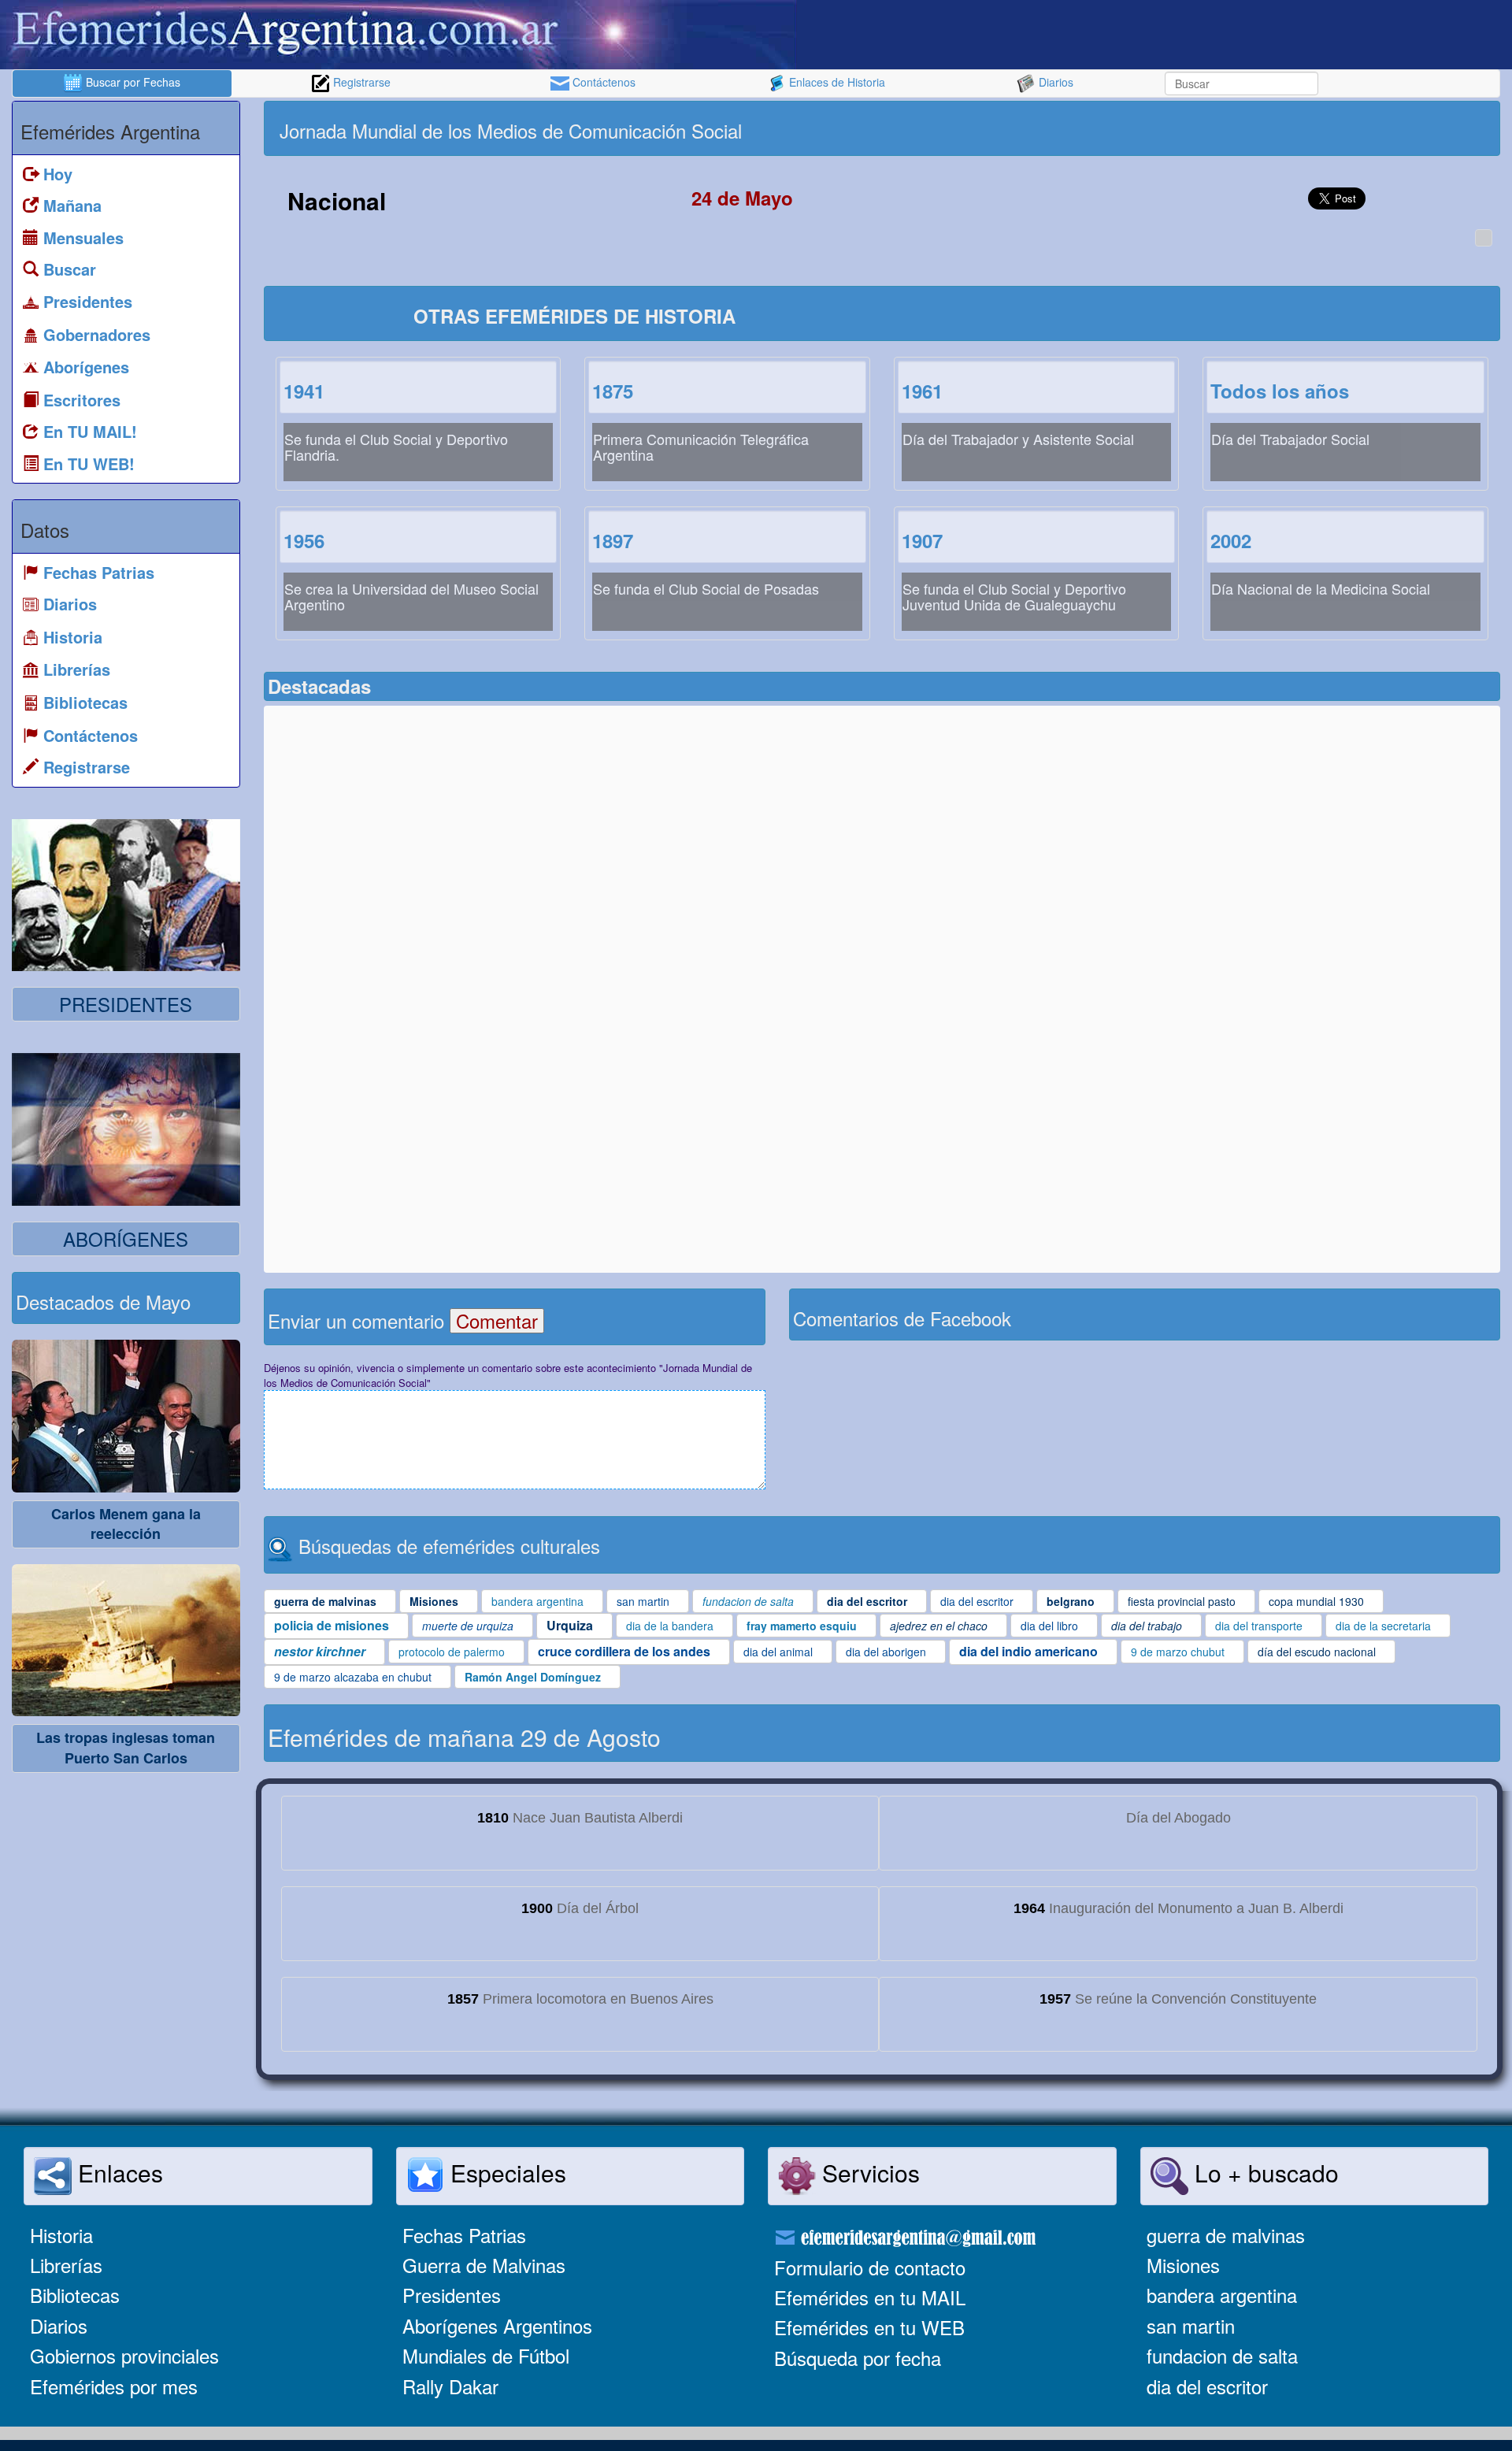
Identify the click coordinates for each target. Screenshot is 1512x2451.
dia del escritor (1207, 2386)
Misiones (1183, 2265)
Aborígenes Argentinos (497, 2325)
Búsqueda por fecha (858, 2358)
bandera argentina (1222, 2295)
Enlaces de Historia (836, 82)
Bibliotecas (75, 2295)
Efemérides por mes (114, 2386)
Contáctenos (602, 82)
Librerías (66, 2265)
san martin (1191, 2325)
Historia (61, 2235)
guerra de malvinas (1226, 2235)
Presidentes (452, 2295)
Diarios (1054, 82)
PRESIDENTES (126, 1004)
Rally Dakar (450, 2386)
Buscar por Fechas (132, 82)
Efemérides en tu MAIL (870, 2297)
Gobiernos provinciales (124, 2355)
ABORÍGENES (126, 1238)
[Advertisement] (1189, 128)
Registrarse (360, 82)
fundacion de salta (1222, 2355)
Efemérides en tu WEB (869, 2327)
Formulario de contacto (870, 2267)
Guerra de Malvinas (484, 2265)
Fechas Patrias (464, 2235)
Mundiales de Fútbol (486, 2355)
